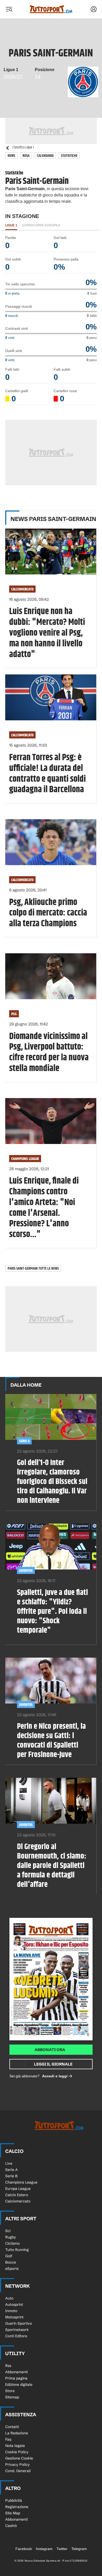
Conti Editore (16, 2336)
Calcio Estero (17, 2195)
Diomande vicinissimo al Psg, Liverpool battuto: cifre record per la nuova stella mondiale (49, 1053)
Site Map (13, 2513)
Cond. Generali (18, 2471)
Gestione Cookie (19, 2458)
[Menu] (9, 9)
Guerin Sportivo (19, 2323)
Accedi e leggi (55, 2076)
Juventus (26, 1571)
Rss (8, 2366)
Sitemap (12, 2397)
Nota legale (15, 2446)
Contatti (12, 2427)
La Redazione (17, 2433)
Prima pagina (16, 2378)
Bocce (11, 2262)
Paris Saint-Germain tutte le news (33, 1268)
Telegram (79, 2549)
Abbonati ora (50, 2050)
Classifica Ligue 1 (23, 148)
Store (10, 2391)
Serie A (24, 1441)
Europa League (18, 2189)
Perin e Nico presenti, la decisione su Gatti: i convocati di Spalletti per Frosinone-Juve (51, 1741)
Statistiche (69, 156)
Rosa (26, 156)
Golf (9, 2256)
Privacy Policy (18, 2465)
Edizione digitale (19, 2385)
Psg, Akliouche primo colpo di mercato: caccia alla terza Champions (48, 913)
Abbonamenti (16, 2372)
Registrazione (17, 2507)
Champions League (25, 1159)
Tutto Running (17, 2250)
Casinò (11, 2526)
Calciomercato (22, 589)
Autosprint (14, 2304)
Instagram (44, 2549)
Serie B (11, 2176)
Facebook (24, 2549)
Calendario (45, 156)
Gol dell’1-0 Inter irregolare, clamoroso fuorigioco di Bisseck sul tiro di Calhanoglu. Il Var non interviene (52, 1482)
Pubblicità (14, 2500)
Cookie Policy (17, 2452)
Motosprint (14, 2317)
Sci (8, 2231)
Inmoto (11, 2311)
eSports (12, 2269)
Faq (8, 2439)
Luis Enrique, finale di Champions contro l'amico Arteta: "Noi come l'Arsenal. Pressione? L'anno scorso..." (44, 1208)
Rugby (11, 2237)
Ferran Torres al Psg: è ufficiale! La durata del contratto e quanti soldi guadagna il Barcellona (47, 774)
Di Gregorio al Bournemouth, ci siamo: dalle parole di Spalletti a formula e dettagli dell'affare (52, 1866)
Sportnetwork (17, 2330)
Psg (14, 1014)
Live (9, 2163)
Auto (9, 2298)
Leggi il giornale (53, 2064)
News (11, 156)
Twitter (62, 2549)
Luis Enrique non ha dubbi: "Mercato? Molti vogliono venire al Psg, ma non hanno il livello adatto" (47, 633)
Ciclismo (12, 2243)
